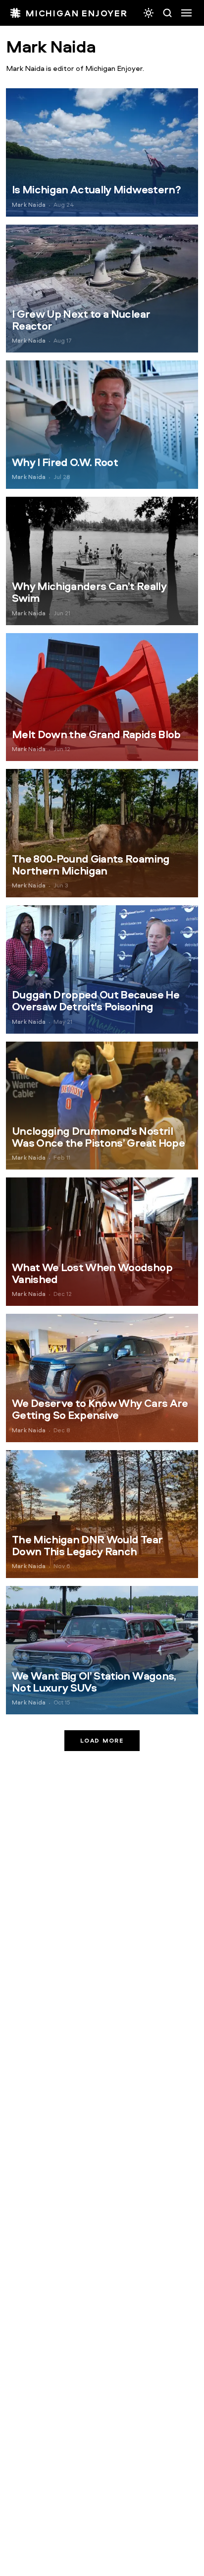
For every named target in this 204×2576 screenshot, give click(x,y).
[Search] (167, 13)
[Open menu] (186, 13)
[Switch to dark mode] (149, 13)
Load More (102, 1740)
